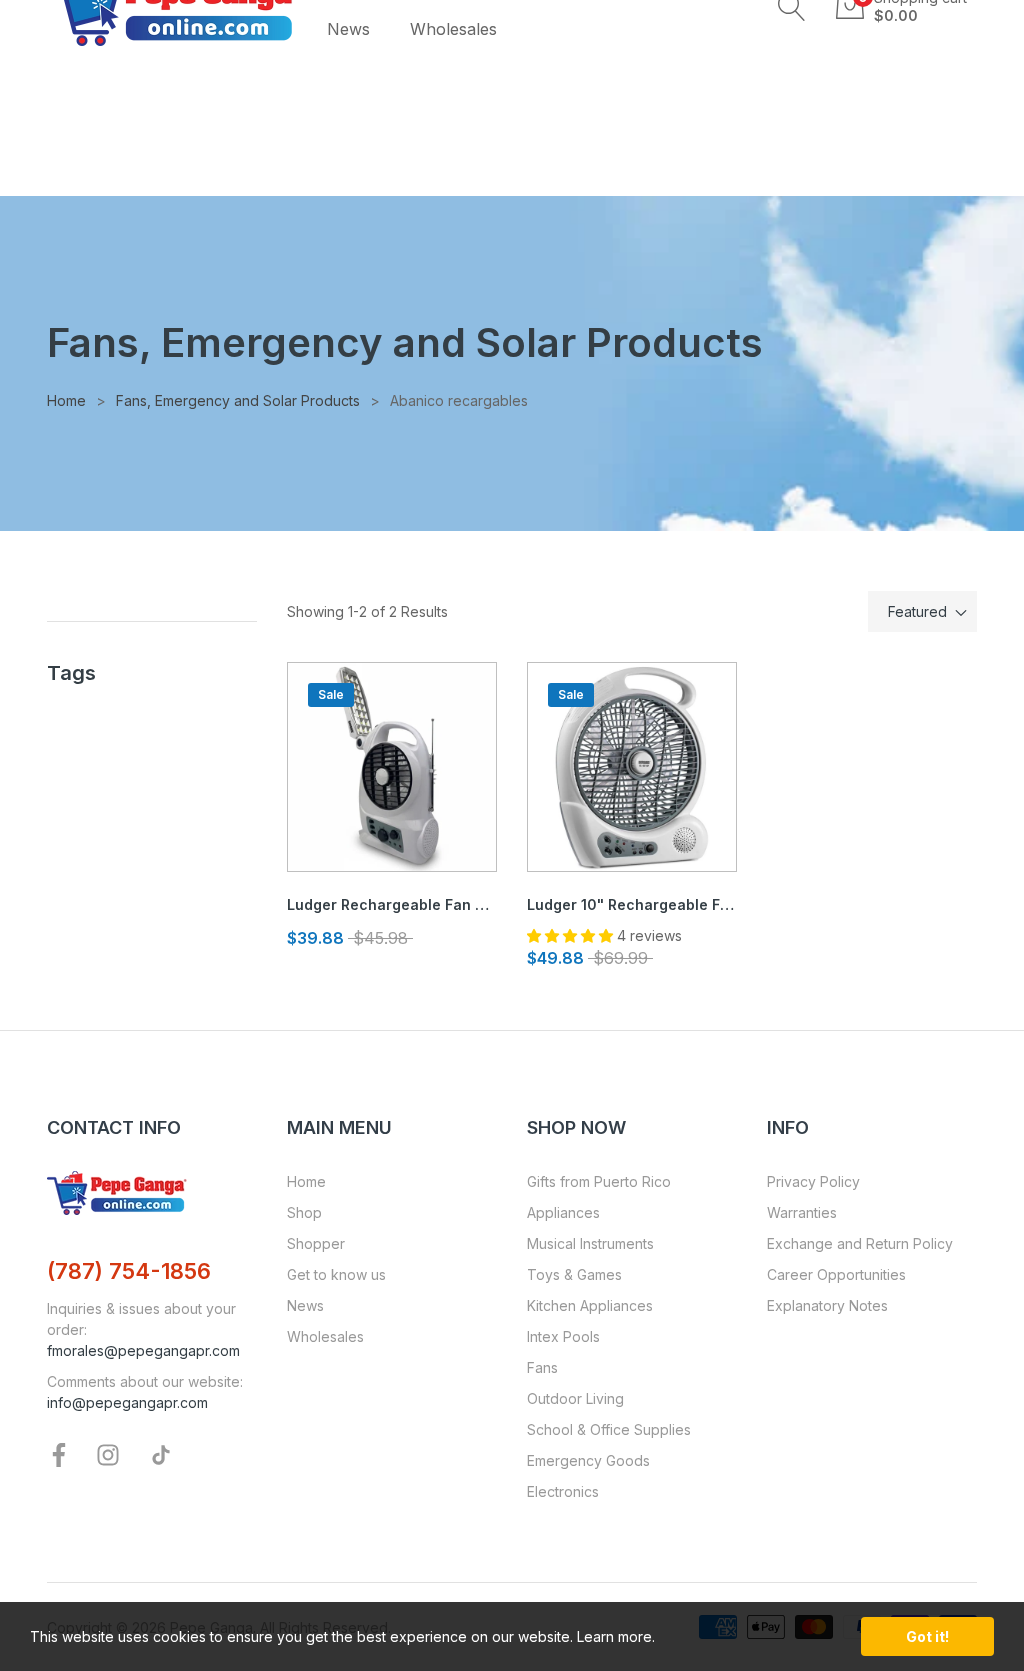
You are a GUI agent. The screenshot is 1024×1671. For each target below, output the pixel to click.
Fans (542, 1367)
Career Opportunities (836, 1274)
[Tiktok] (161, 1453)
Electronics (563, 1491)
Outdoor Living (575, 1398)
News (305, 1305)
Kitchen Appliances (590, 1305)
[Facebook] (59, 1453)
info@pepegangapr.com (127, 1402)
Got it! (927, 1636)
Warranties (802, 1212)
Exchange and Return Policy (860, 1243)
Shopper (316, 1243)
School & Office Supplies (609, 1429)
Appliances (563, 1212)
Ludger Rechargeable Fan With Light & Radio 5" (392, 904)
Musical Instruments (590, 1243)
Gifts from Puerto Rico (599, 1181)
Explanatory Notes (827, 1305)
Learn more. (616, 1636)
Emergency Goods (588, 1460)
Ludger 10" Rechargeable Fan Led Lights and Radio (632, 904)
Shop (304, 1212)
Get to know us (336, 1274)
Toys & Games (574, 1274)
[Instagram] (108, 1453)
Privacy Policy (813, 1181)
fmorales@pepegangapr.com (143, 1350)
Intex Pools (563, 1336)
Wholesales (325, 1336)
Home (306, 1181)
